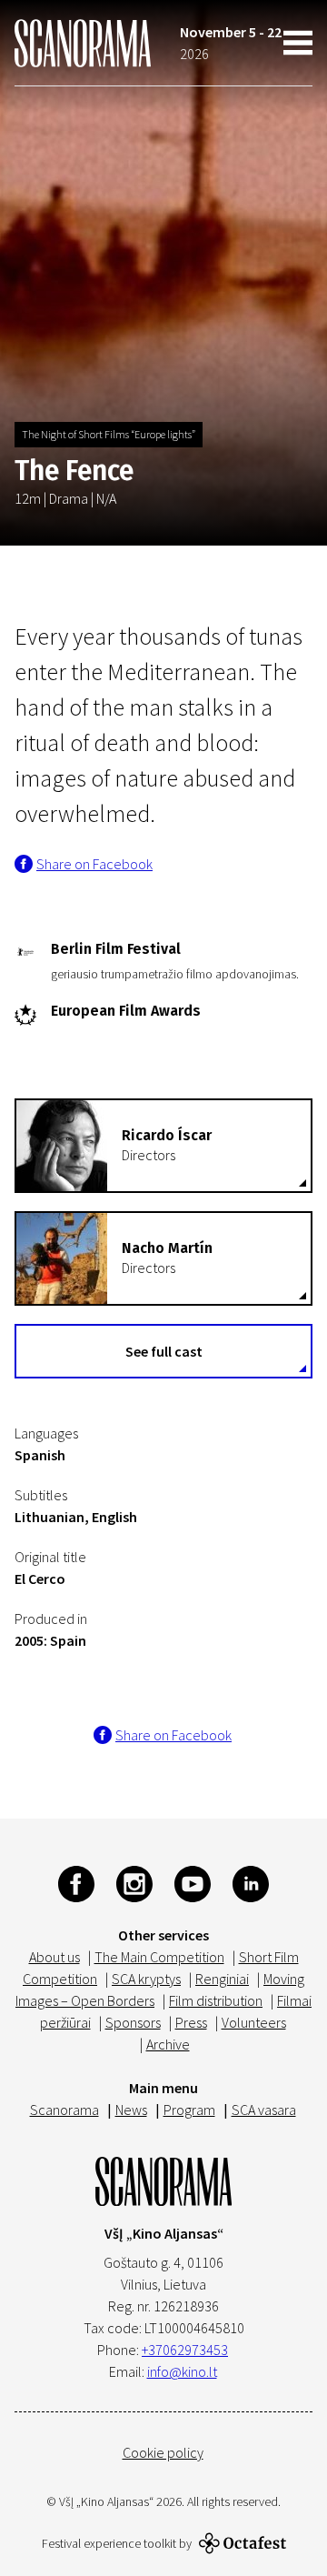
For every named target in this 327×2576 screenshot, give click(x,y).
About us (54, 1957)
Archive (168, 2044)
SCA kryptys (146, 1979)
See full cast (164, 1351)
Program (189, 2110)
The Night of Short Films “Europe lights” (109, 434)
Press (191, 2022)
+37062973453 (185, 2350)
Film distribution (216, 2000)
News (131, 2110)
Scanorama (64, 2110)
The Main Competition (159, 1957)
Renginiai (222, 1979)
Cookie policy (163, 2452)
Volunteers (254, 2022)
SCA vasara (264, 2110)
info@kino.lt (182, 2371)
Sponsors (133, 2022)
